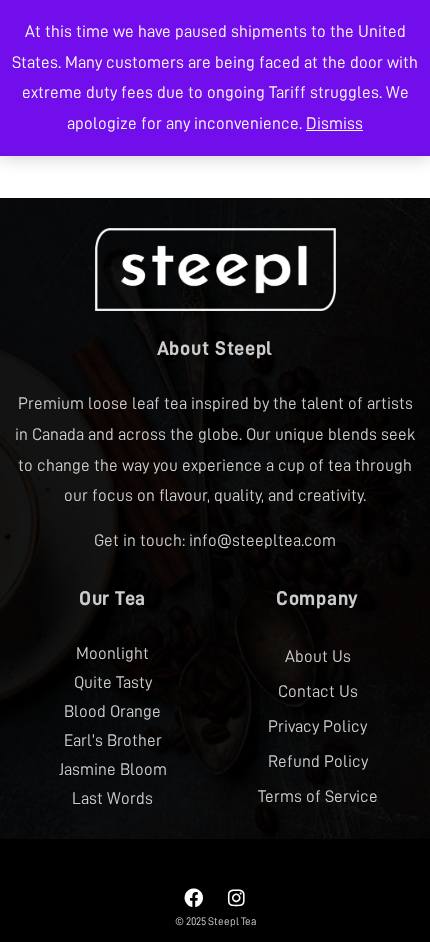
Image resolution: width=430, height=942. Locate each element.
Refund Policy (318, 761)
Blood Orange (112, 711)
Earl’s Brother (113, 740)
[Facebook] (194, 898)
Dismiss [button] (334, 123)
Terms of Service (318, 796)
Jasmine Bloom (113, 769)
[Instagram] (237, 898)
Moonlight (112, 653)
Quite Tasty (113, 682)
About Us (318, 656)
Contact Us (318, 691)
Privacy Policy (317, 726)
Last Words (112, 798)
